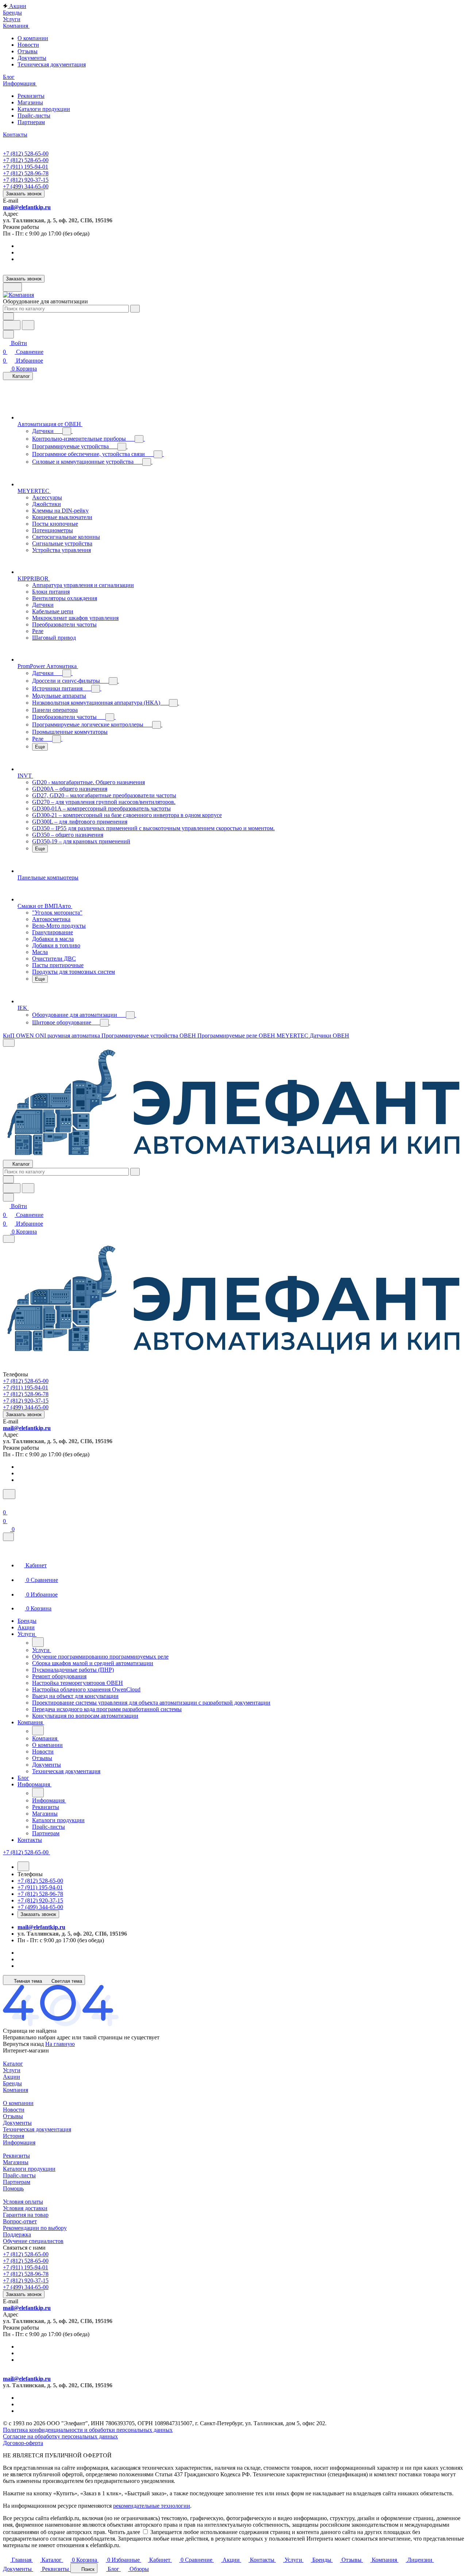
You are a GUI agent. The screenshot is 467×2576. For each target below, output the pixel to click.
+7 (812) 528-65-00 (26, 154)
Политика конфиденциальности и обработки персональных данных (88, 2430)
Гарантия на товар (26, 2215)
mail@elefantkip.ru (27, 207)
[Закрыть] (8, 1537)
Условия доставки (25, 2208)
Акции (11, 2077)
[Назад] (38, 1642)
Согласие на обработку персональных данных (60, 2436)
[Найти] (28, 325)
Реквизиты (31, 96)
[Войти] (6, 1504)
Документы (32, 58)
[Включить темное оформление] (12, 287)
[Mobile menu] (9, 1239)
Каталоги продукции (44, 109)
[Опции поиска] (8, 316)
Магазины (30, 102)
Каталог (13, 2064)
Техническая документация (52, 64)
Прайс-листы (34, 116)
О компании (33, 38)
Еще (40, 747)
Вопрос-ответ (20, 2221)
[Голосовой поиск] (12, 325)
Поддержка (17, 2234)
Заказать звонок (24, 194)
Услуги (12, 2070)
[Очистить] (135, 309)
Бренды (12, 2083)
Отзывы (28, 51)
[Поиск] (9, 1494)
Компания (16, 2090)
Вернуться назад (23, 2044)
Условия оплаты (23, 2202)
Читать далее (124, 2532)
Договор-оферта (23, 2443)
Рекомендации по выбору (35, 2228)
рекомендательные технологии (152, 2506)
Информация (19, 2142)
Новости (28, 45)
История (13, 2136)
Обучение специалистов (33, 2241)
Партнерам (31, 122)
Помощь (13, 2188)
